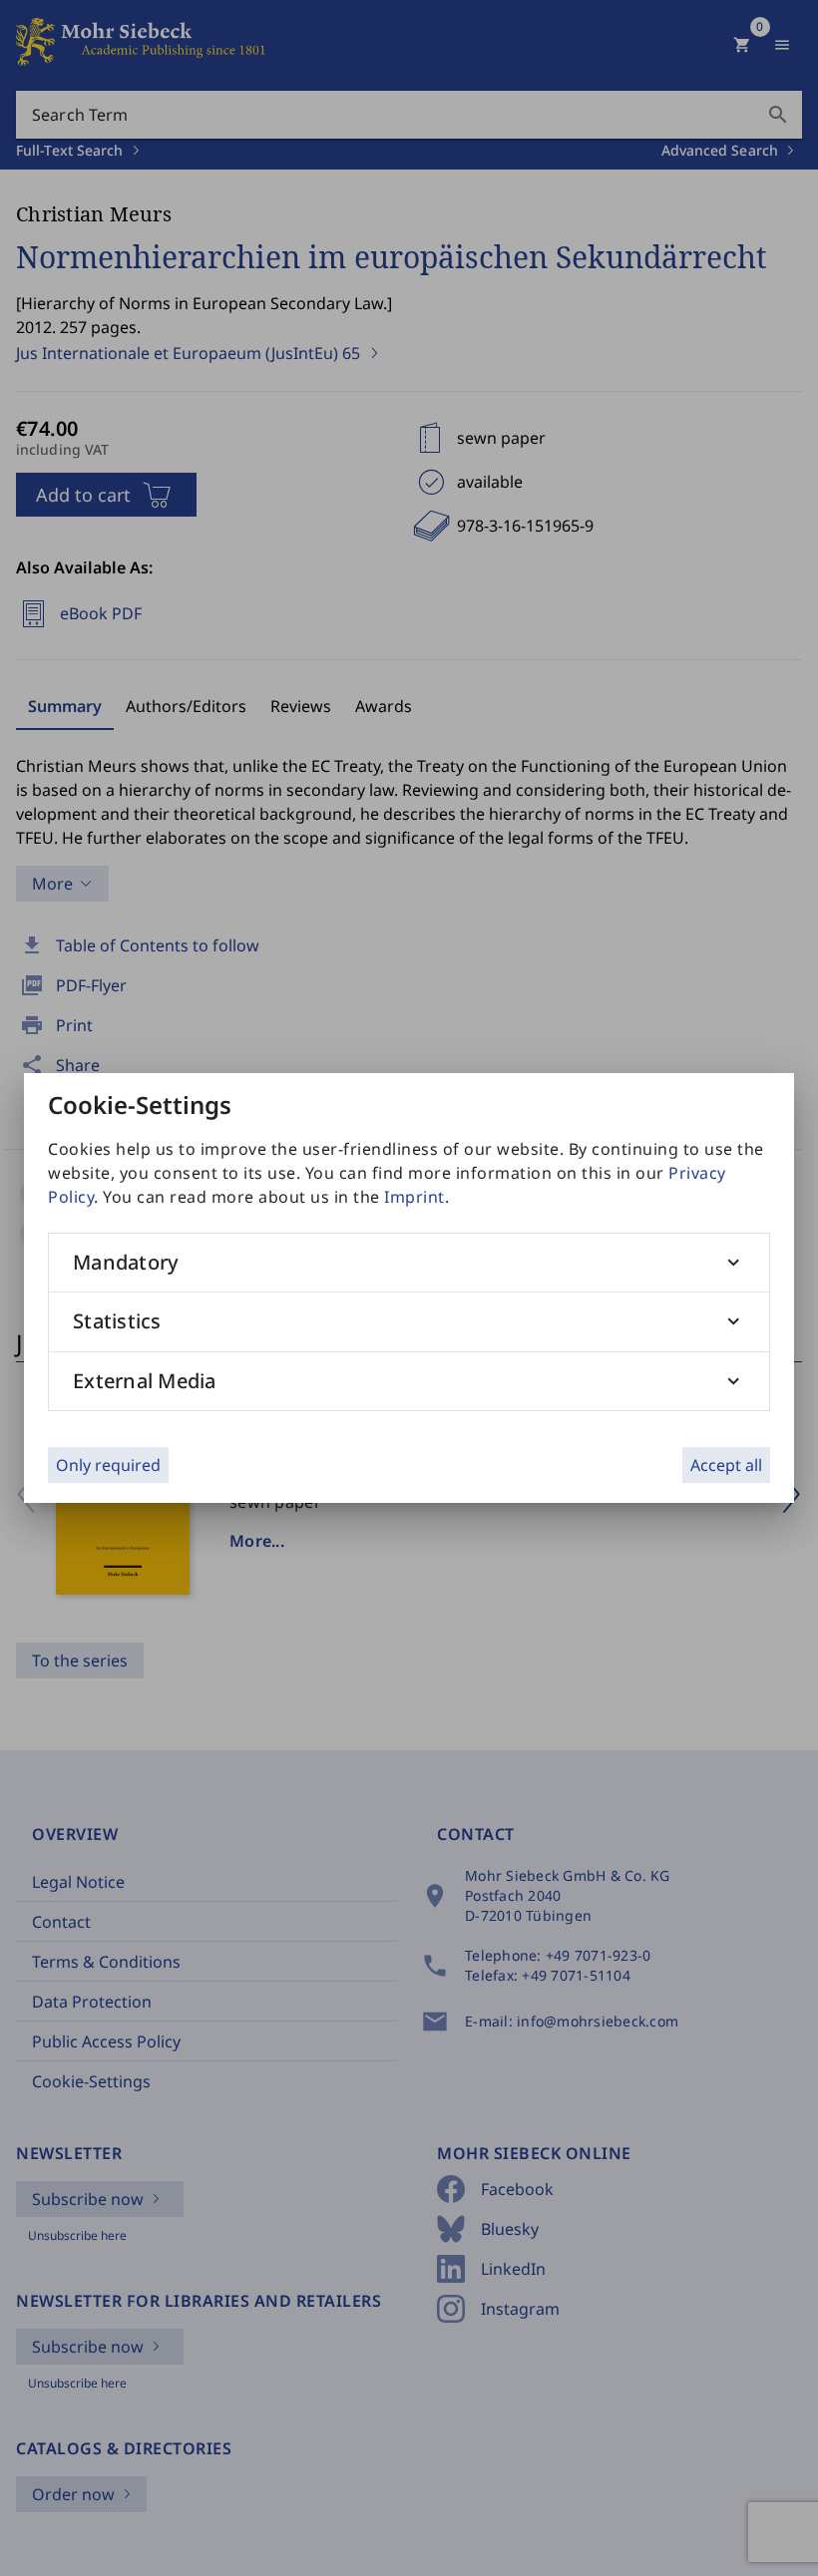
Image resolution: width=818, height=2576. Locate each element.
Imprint (414, 1197)
